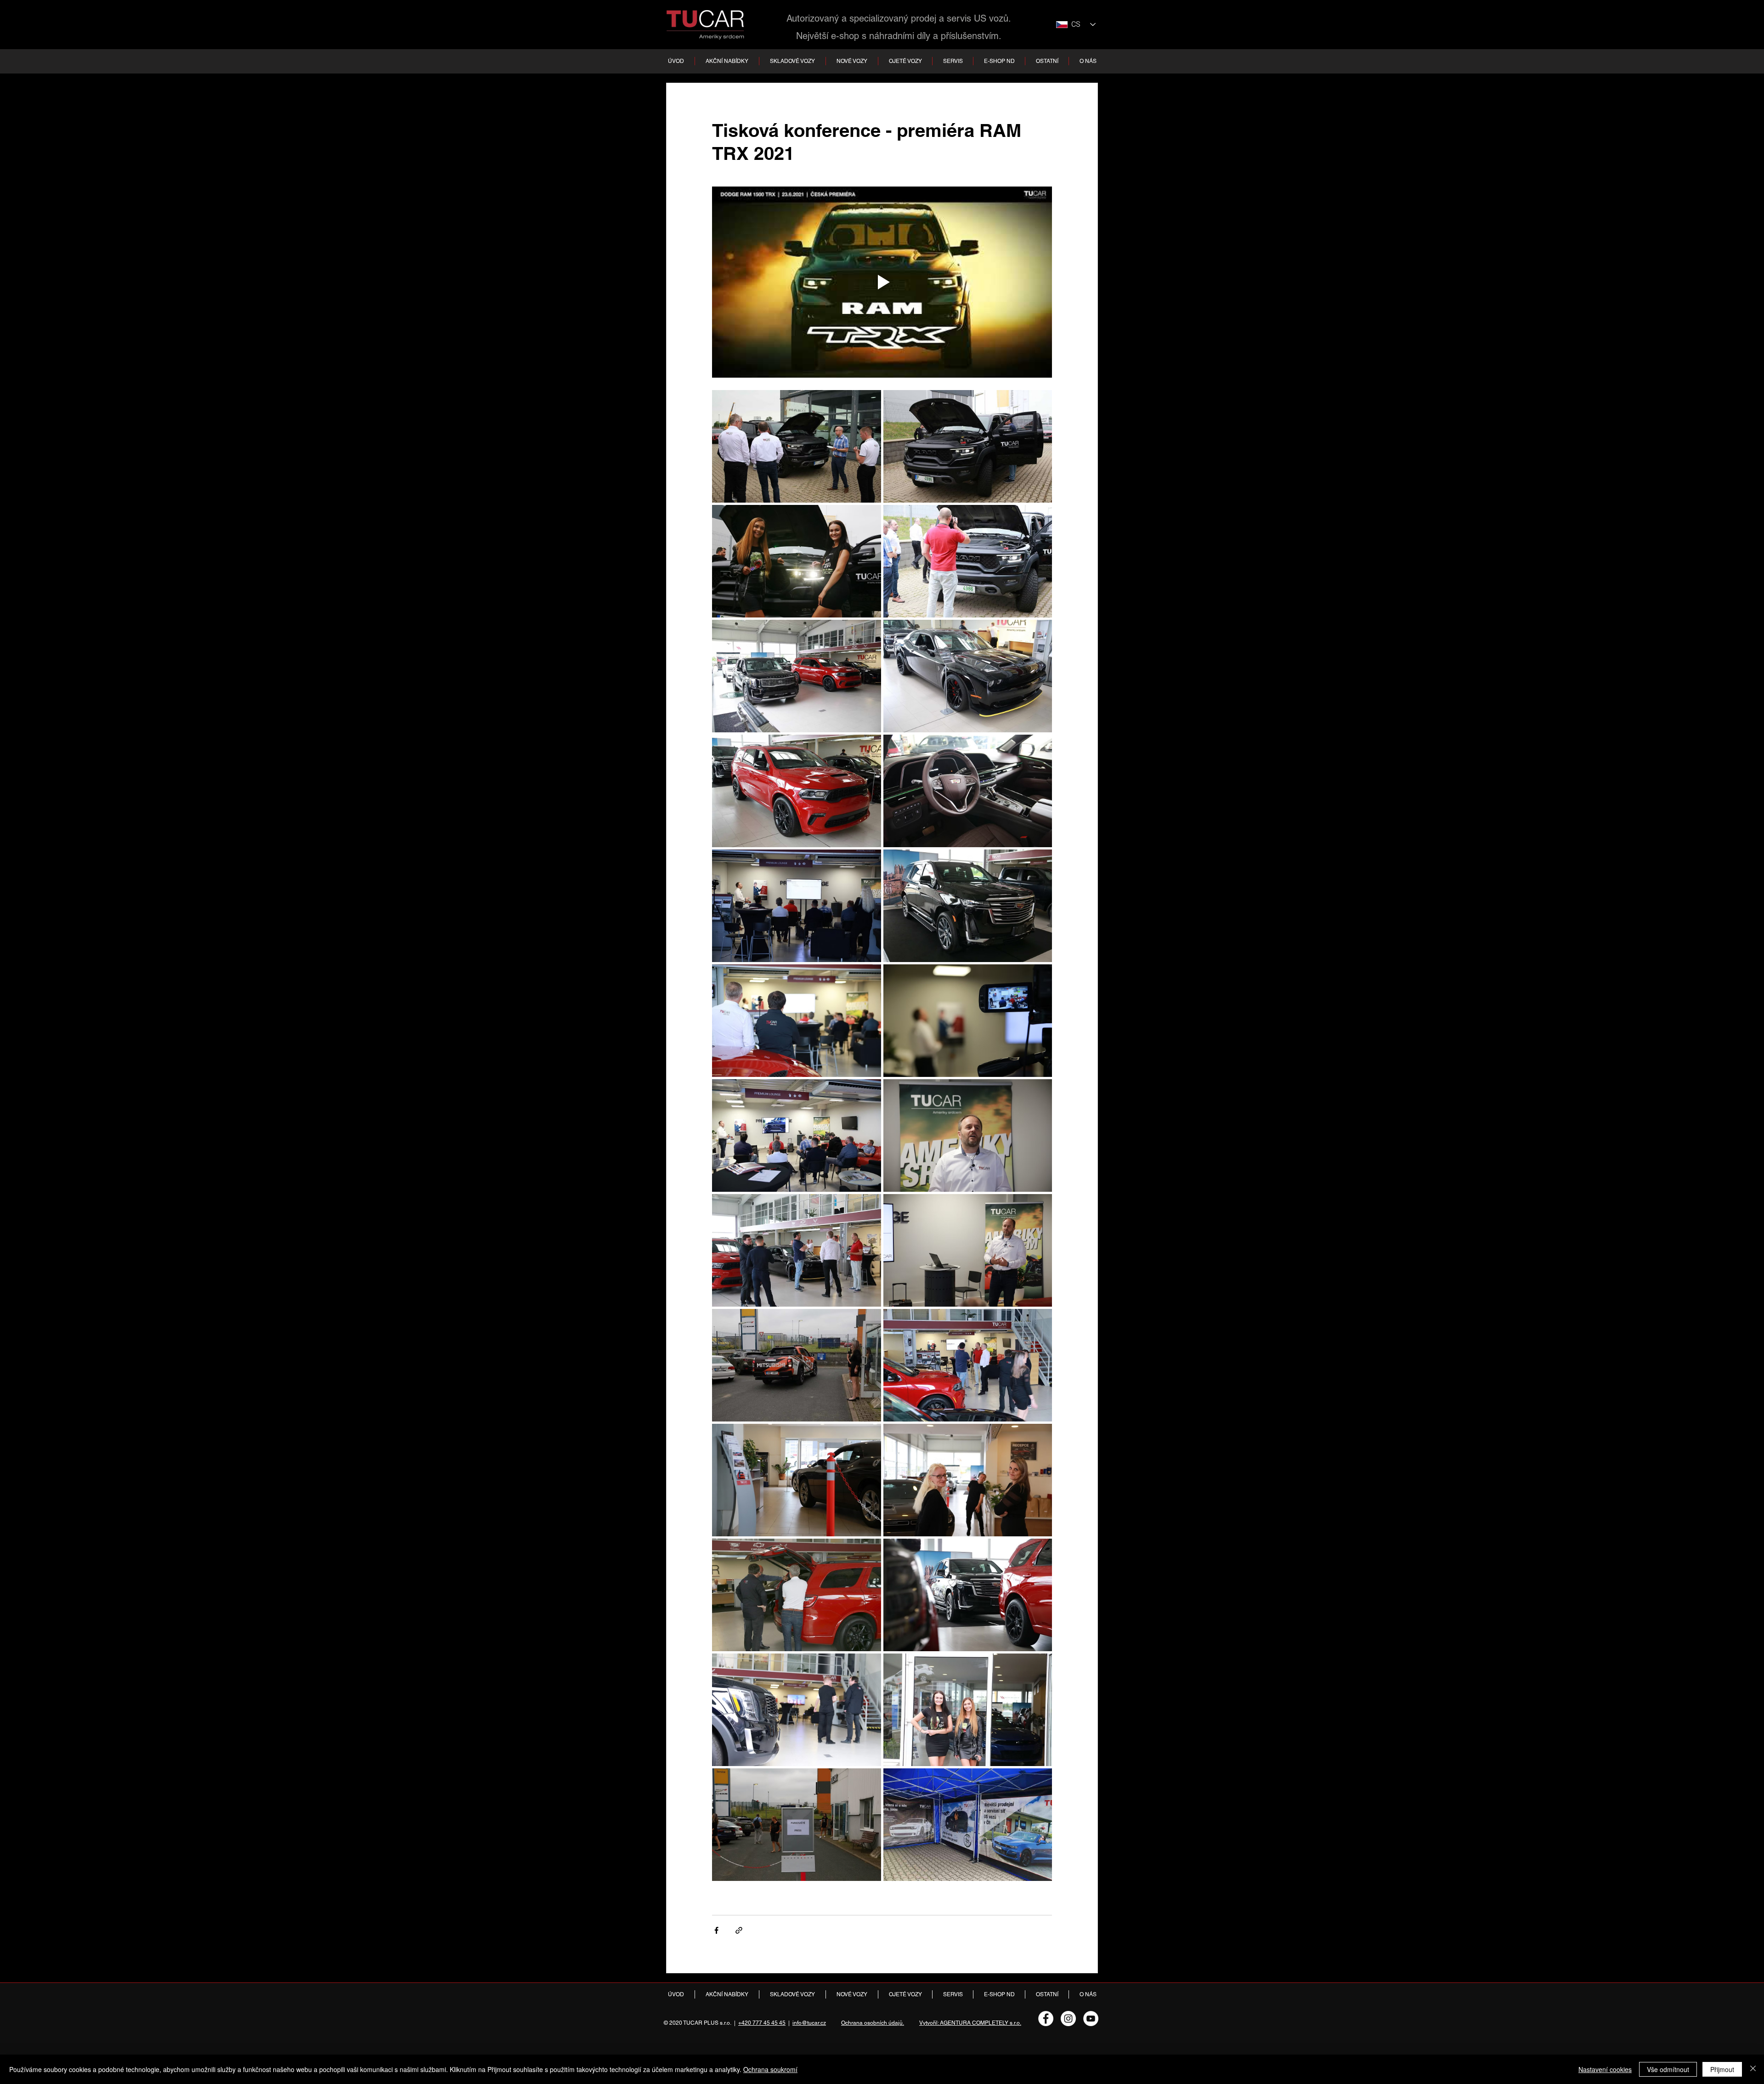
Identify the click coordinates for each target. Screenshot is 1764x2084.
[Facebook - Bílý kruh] (1046, 2019)
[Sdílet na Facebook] (716, 1930)
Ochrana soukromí (770, 2069)
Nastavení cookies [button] (1605, 2069)
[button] (792, 61)
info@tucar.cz (809, 2023)
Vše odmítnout (1668, 2069)
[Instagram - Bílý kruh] (1068, 2019)
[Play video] (882, 282)
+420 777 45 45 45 (762, 2023)
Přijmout (1722, 2069)
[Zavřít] (1753, 2069)
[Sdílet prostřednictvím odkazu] (739, 1930)
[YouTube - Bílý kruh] (1091, 2019)
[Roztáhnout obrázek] (797, 446)
